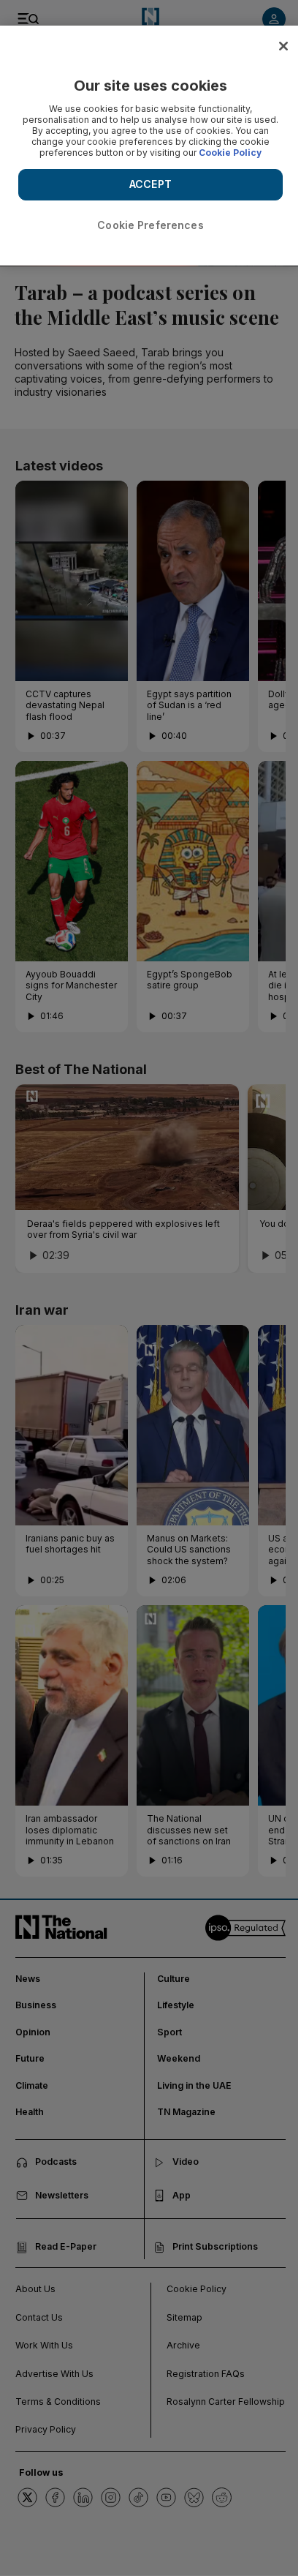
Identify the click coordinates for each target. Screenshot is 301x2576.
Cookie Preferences (150, 225)
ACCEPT (150, 184)
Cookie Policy (230, 153)
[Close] (283, 46)
